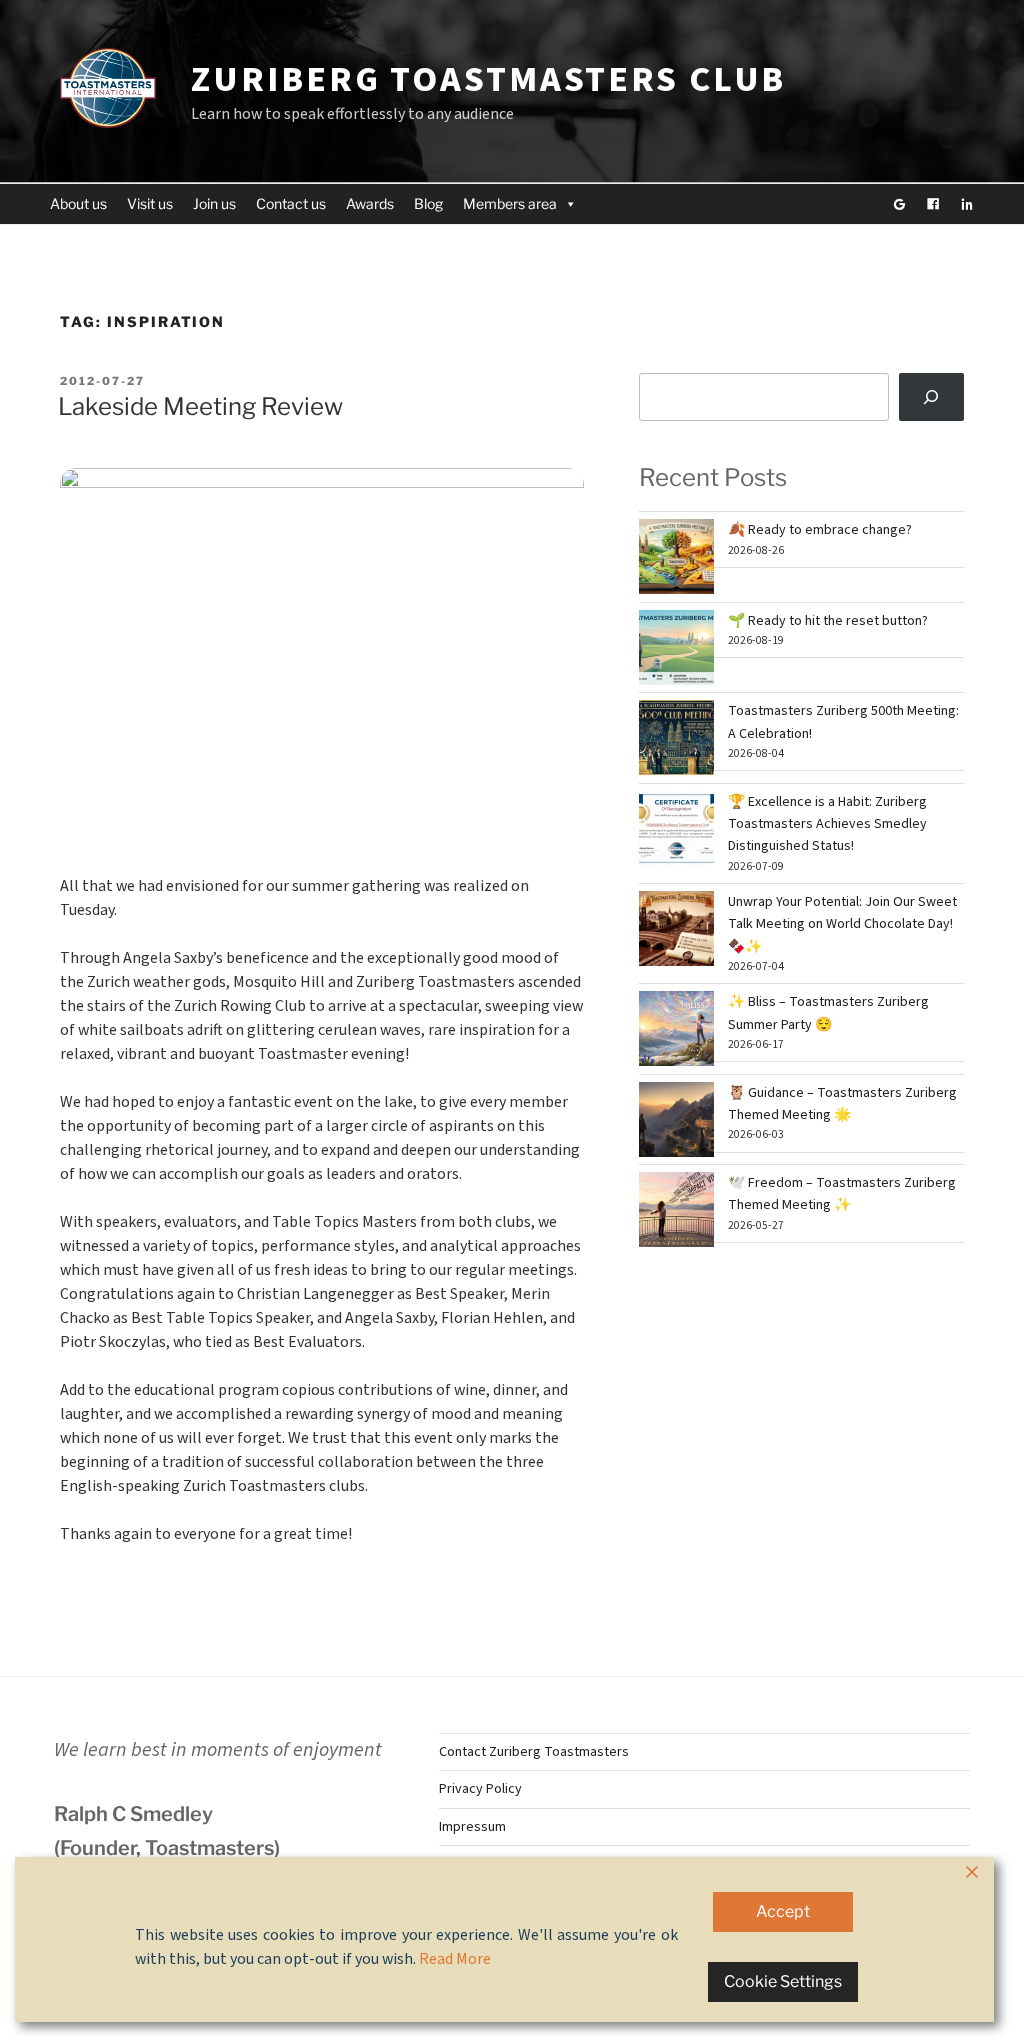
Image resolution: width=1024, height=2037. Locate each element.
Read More (455, 1959)
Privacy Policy (480, 1789)
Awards (370, 203)
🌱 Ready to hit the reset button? (828, 621)
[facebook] (933, 204)
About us (78, 203)
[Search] (931, 397)
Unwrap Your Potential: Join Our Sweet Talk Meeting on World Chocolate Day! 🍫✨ (842, 924)
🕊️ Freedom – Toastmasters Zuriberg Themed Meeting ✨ (842, 1194)
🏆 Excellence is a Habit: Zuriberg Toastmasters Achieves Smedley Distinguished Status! (827, 824)
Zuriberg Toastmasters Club (488, 79)
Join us (214, 203)
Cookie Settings (783, 1981)
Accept (783, 1911)
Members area (510, 203)
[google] (899, 204)
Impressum (472, 1827)
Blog (428, 203)
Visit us (150, 203)
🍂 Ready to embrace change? (820, 530)
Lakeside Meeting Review (200, 406)
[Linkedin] (967, 204)
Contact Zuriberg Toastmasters (534, 1752)
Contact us (291, 203)
